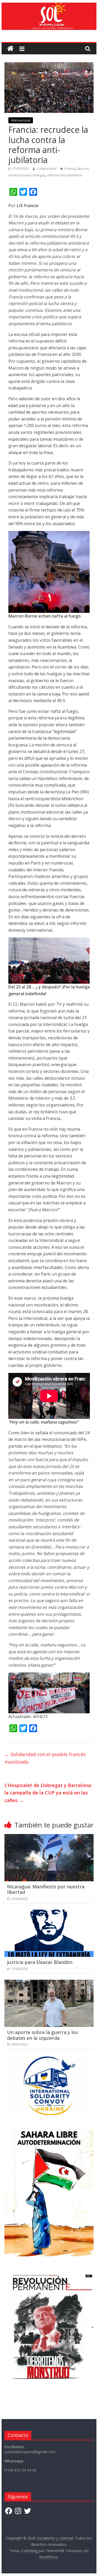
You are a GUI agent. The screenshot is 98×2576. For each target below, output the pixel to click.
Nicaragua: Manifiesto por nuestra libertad (46, 1889)
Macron (83, 169)
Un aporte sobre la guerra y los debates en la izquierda (42, 2035)
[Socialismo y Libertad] (49, 6)
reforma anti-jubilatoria (64, 175)
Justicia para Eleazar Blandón (40, 1962)
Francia (70, 169)
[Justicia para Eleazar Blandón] (49, 1913)
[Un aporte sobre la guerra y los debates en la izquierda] (49, 1983)
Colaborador (47, 169)
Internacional (21, 120)
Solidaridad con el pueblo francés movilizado (45, 1758)
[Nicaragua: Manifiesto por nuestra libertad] (49, 1837)
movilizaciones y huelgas (27, 175)
